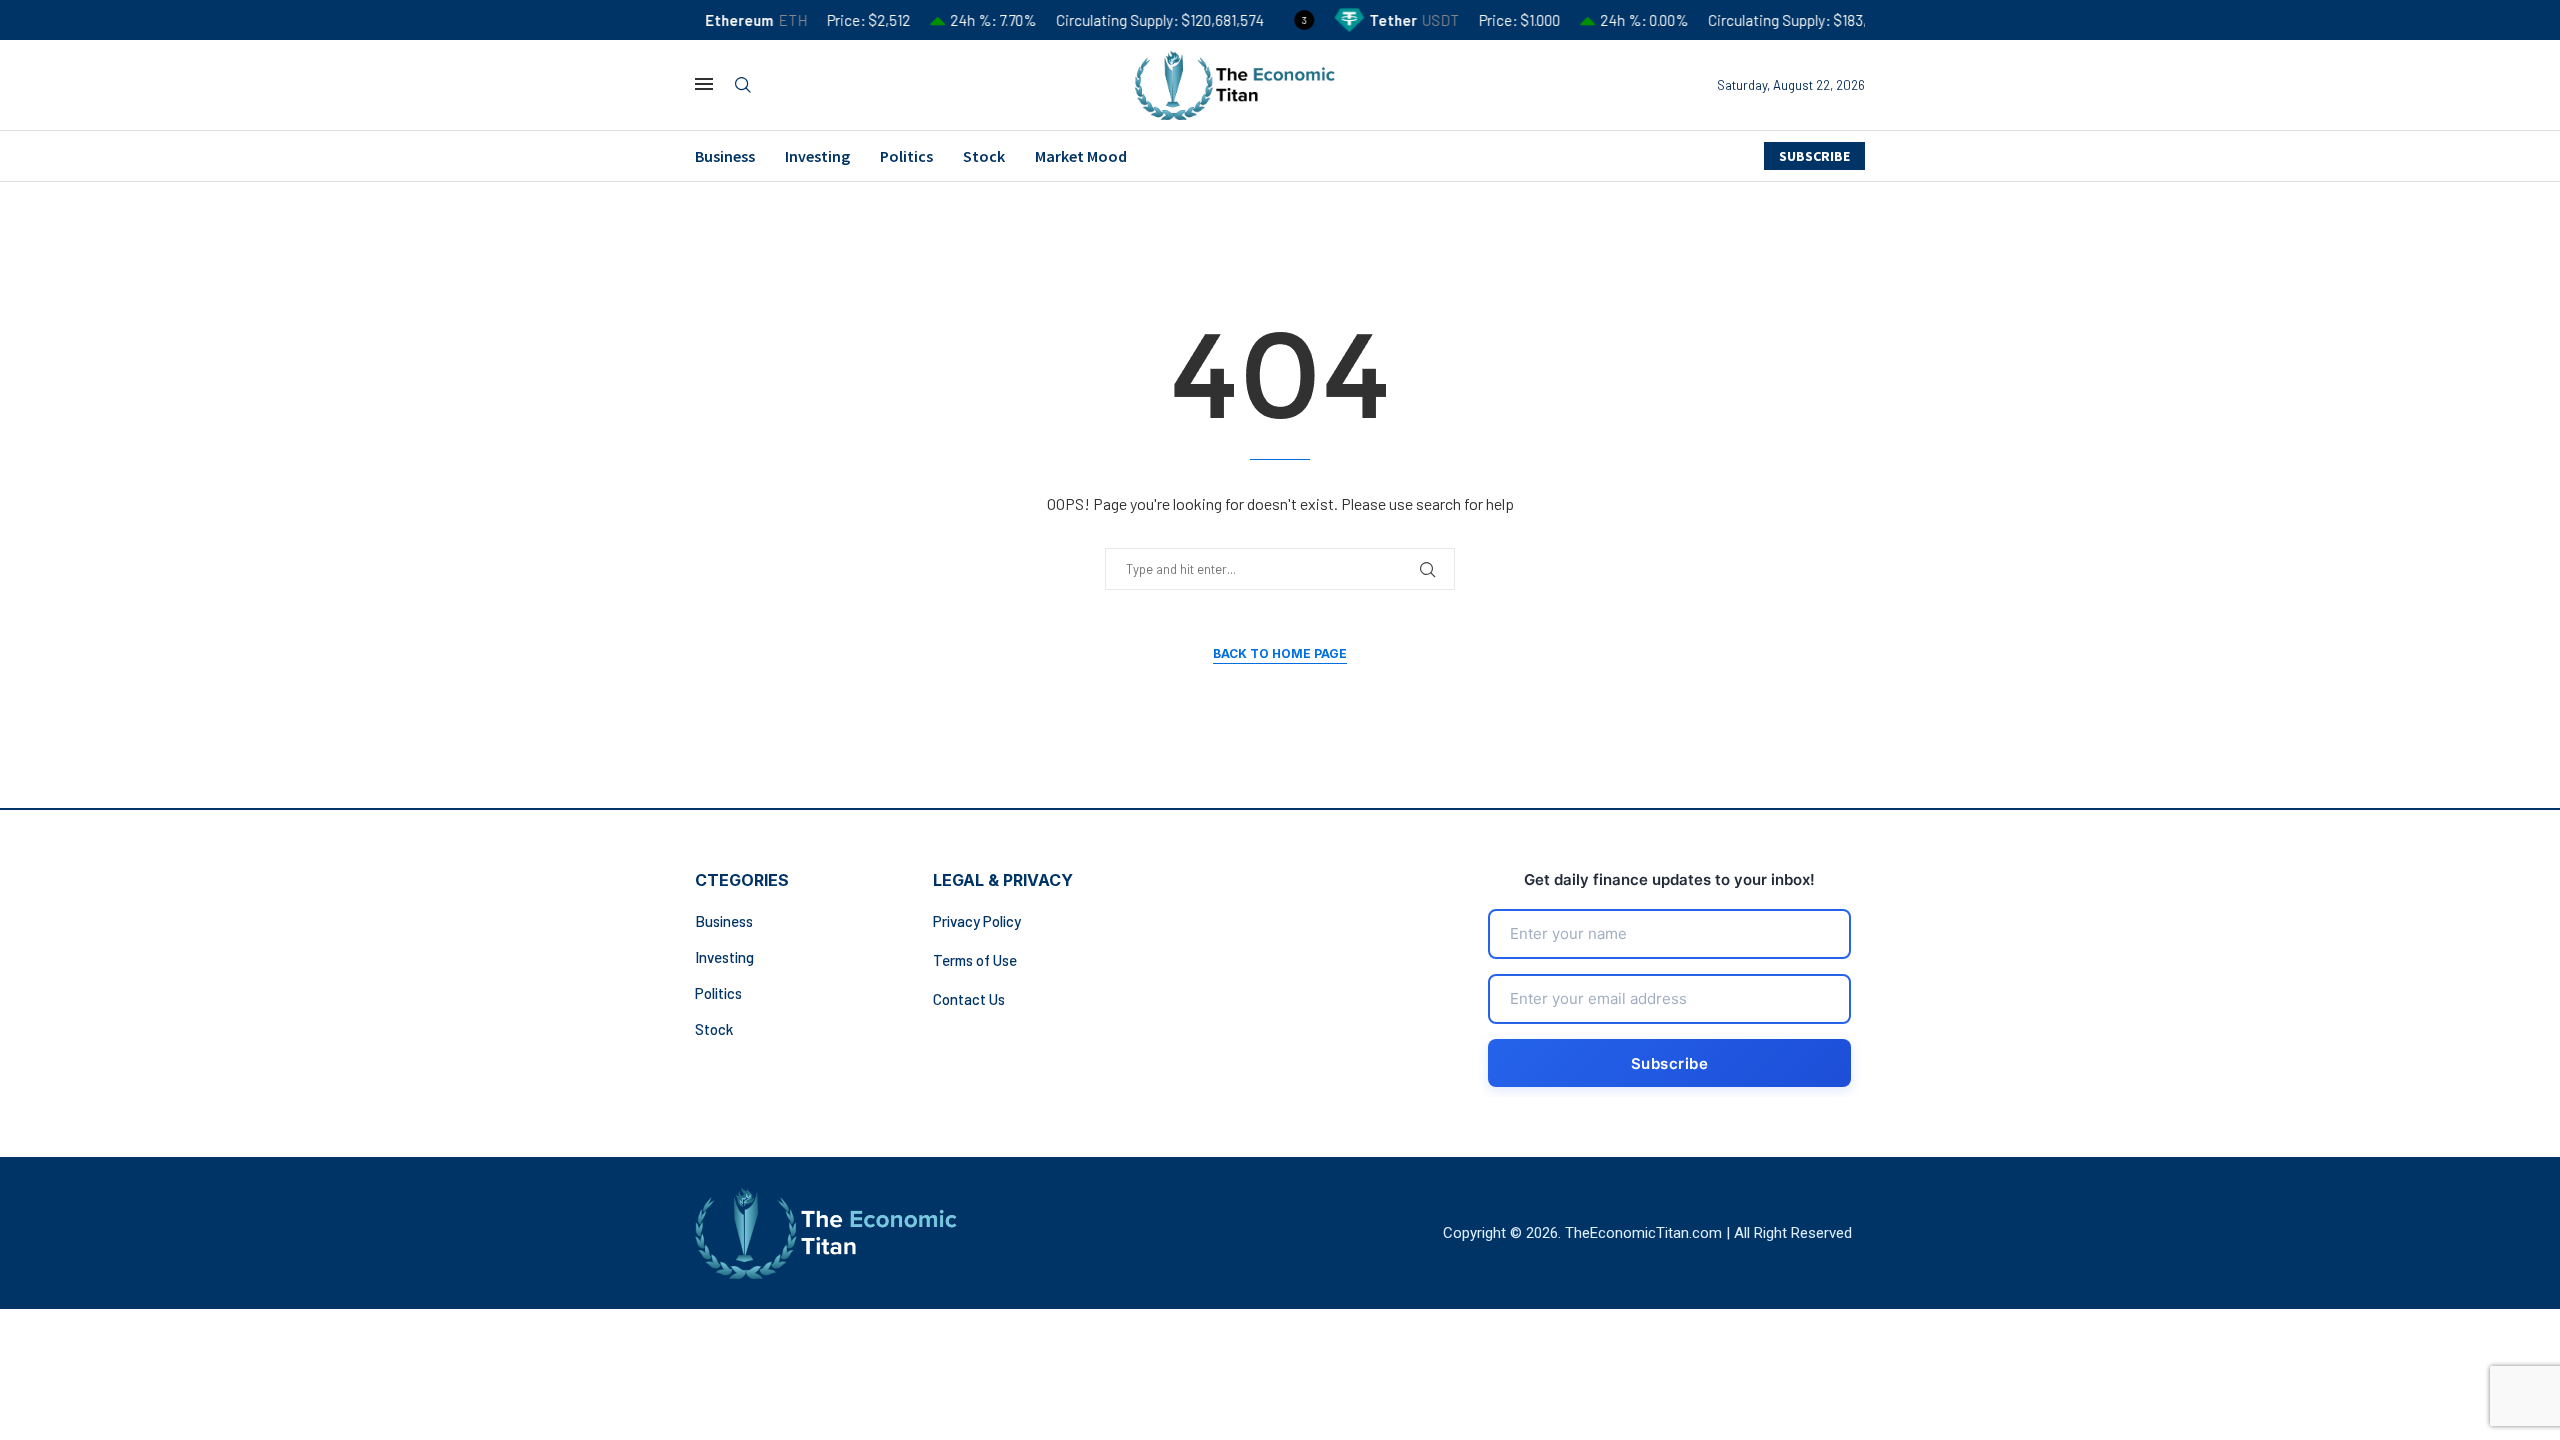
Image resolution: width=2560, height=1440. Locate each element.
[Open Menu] (704, 84)
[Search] (743, 85)
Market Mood (1081, 156)
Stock (984, 156)
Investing (817, 156)
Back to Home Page (1280, 653)
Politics (906, 156)
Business (725, 156)
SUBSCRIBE (1814, 156)
